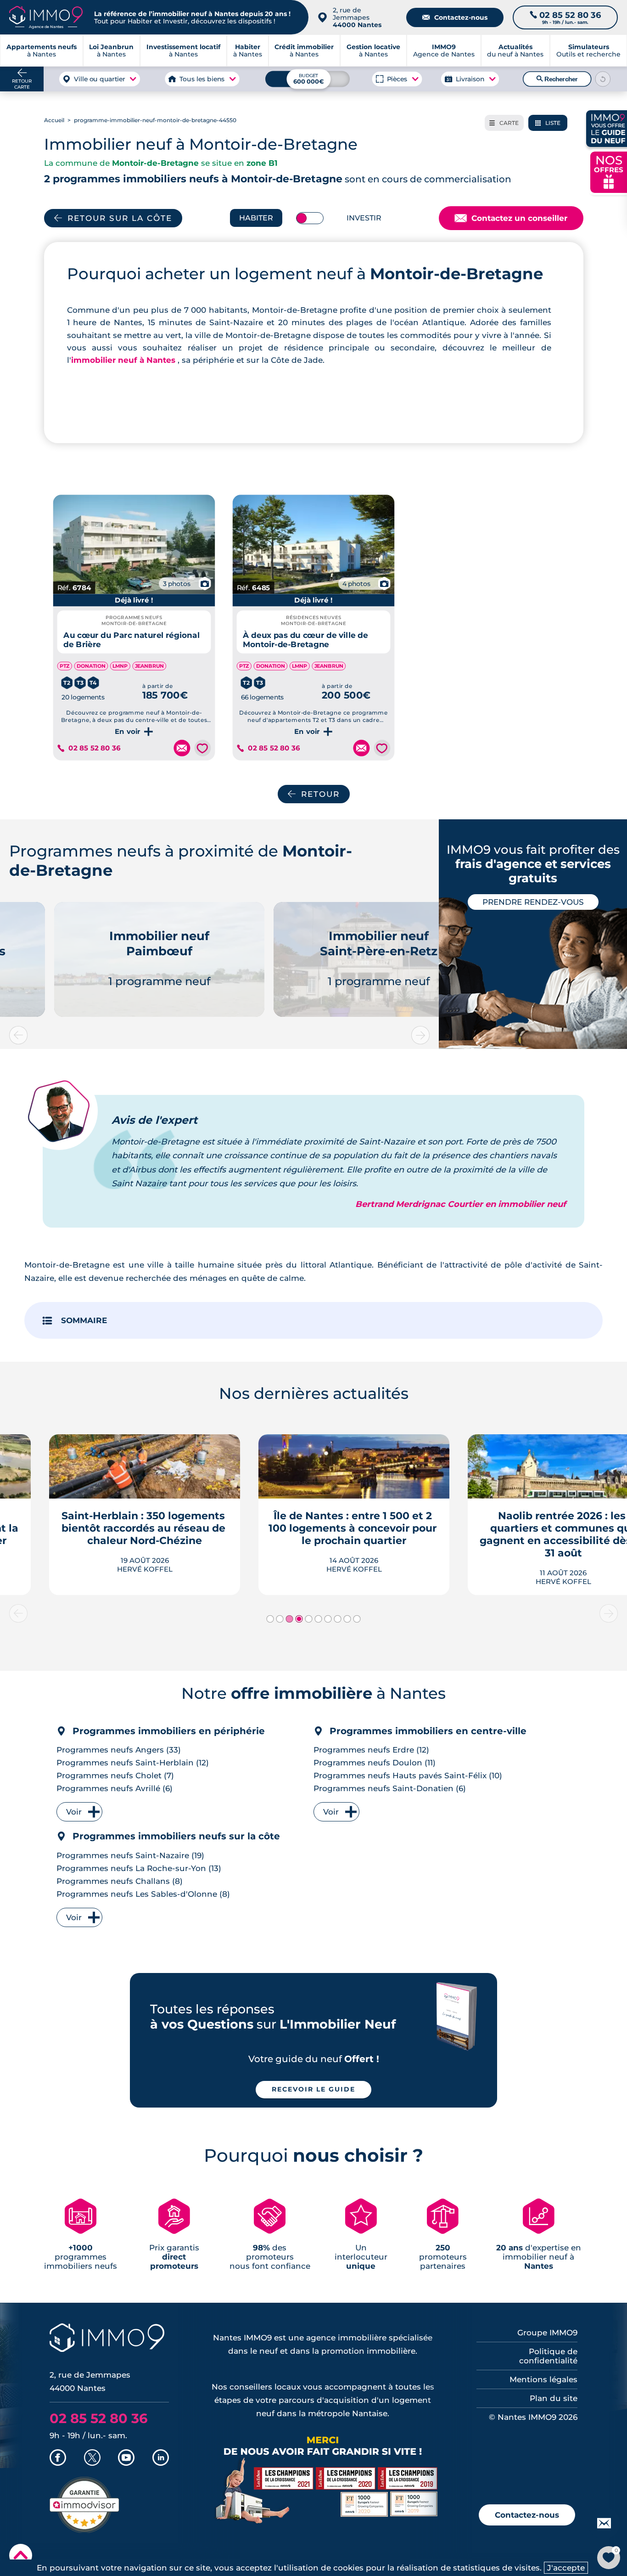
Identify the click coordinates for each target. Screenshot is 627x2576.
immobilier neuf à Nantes (124, 360)
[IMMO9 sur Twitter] (92, 2458)
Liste (548, 123)
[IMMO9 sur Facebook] (58, 2458)
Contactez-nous (455, 17)
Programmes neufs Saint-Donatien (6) (390, 1788)
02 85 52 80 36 (94, 748)
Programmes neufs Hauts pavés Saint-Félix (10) (408, 1776)
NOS (609, 171)
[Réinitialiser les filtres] (603, 79)
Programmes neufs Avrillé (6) (115, 1788)
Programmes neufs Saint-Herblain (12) (133, 1763)
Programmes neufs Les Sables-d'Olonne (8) (143, 1894)
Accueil (54, 120)
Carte (504, 123)
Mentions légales (543, 2379)
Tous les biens (202, 79)
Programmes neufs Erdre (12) (371, 1750)
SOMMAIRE (84, 1320)
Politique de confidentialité (548, 2356)
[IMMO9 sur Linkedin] (161, 2458)
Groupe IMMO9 (547, 2333)
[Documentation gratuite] (182, 748)
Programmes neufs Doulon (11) (375, 1763)
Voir (74, 1812)
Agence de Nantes (444, 51)
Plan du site (554, 2398)
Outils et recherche (588, 51)
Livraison (470, 79)
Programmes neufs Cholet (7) (115, 1776)
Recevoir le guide (313, 2089)
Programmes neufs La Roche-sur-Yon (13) (139, 1868)
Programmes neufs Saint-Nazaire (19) (130, 1855)
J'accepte (566, 2568)
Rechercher (557, 79)
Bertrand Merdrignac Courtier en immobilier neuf (461, 1204)
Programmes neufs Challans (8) (120, 1881)
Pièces (397, 79)
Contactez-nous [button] (527, 2515)
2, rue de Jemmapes (357, 17)
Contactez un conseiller (511, 218)
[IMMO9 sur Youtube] (126, 2458)
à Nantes (111, 51)
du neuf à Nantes (515, 51)
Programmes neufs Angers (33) (119, 1750)
